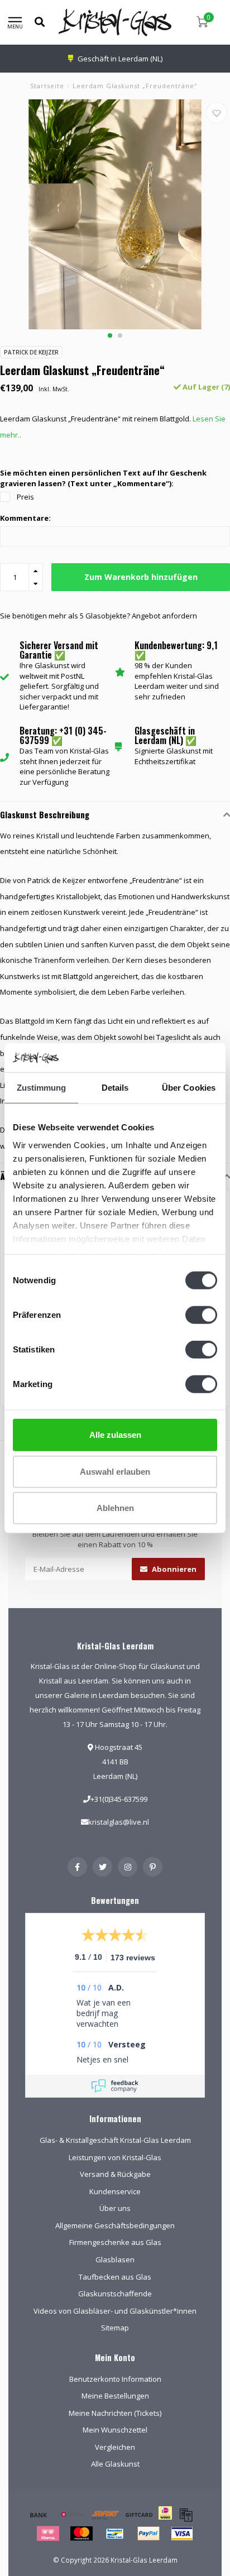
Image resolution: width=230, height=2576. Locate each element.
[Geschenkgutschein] (139, 2515)
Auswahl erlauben (115, 1471)
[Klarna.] (48, 2534)
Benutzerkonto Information (115, 2379)
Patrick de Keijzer (31, 352)
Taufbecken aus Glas (115, 2277)
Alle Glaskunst (115, 2464)
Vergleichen (115, 2447)
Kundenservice (115, 2191)
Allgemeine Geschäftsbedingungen (115, 2225)
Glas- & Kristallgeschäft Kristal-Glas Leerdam (115, 2140)
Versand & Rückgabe (115, 2174)
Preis (25, 497)
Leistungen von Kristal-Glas (115, 2157)
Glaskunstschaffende (115, 2294)
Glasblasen (115, 2260)
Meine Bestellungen (115, 2396)
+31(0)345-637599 (119, 1799)
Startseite (47, 86)
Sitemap (115, 2328)
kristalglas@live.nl (119, 1822)
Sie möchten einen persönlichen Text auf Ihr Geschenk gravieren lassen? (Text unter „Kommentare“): (103, 478)
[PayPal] (148, 2534)
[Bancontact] (115, 2534)
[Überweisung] (39, 2515)
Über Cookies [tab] (189, 1088)
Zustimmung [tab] (42, 1088)
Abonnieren (173, 1569)
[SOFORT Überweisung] (106, 2515)
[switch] (201, 1315)
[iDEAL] (165, 2520)
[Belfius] (72, 2515)
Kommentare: (25, 518)
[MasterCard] (82, 2534)
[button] (110, 335)
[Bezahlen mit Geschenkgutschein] (186, 2515)
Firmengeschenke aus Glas (115, 2242)
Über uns (115, 2208)
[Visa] (182, 2534)
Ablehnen (115, 1508)
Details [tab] (115, 1088)
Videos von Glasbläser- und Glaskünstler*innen (115, 2311)
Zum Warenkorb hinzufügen (141, 577)
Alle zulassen (115, 1435)
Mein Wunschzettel (115, 2430)
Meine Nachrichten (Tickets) (115, 2413)
